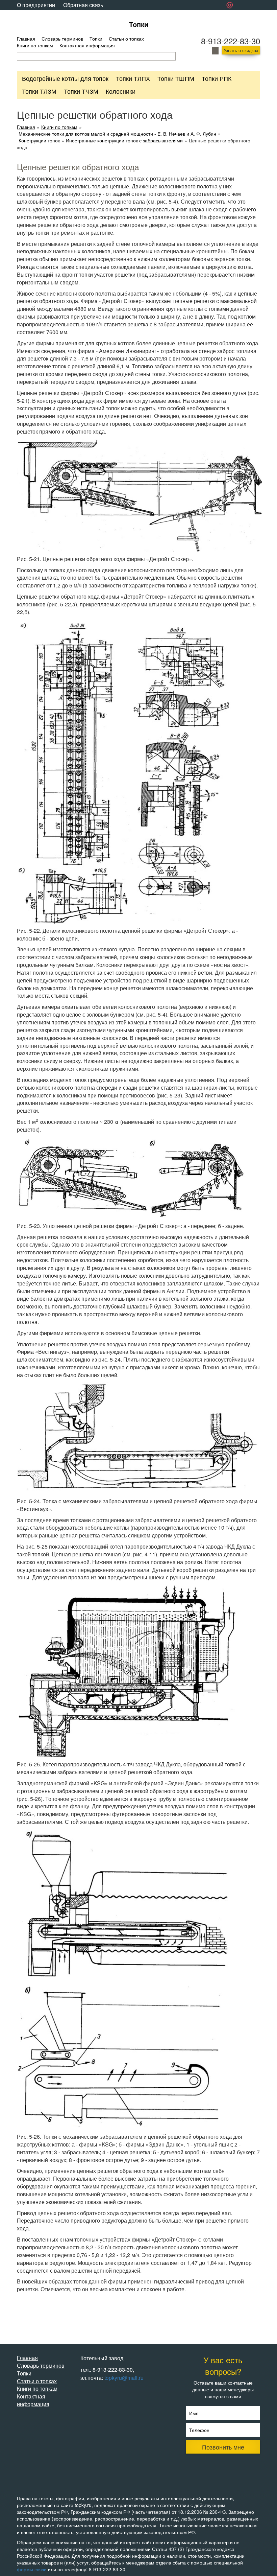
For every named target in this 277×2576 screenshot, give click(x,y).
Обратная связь (83, 5)
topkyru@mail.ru (124, 2378)
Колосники (121, 91)
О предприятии (36, 5)
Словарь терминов (62, 39)
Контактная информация (87, 45)
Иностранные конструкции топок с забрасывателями (124, 141)
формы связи (32, 2569)
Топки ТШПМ (176, 78)
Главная (26, 39)
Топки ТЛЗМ (39, 91)
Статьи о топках (126, 39)
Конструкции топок (39, 141)
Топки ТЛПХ (133, 78)
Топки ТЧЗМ (81, 91)
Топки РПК (217, 78)
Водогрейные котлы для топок (65, 78)
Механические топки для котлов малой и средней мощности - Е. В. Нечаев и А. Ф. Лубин (117, 134)
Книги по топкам (35, 45)
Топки (139, 24)
